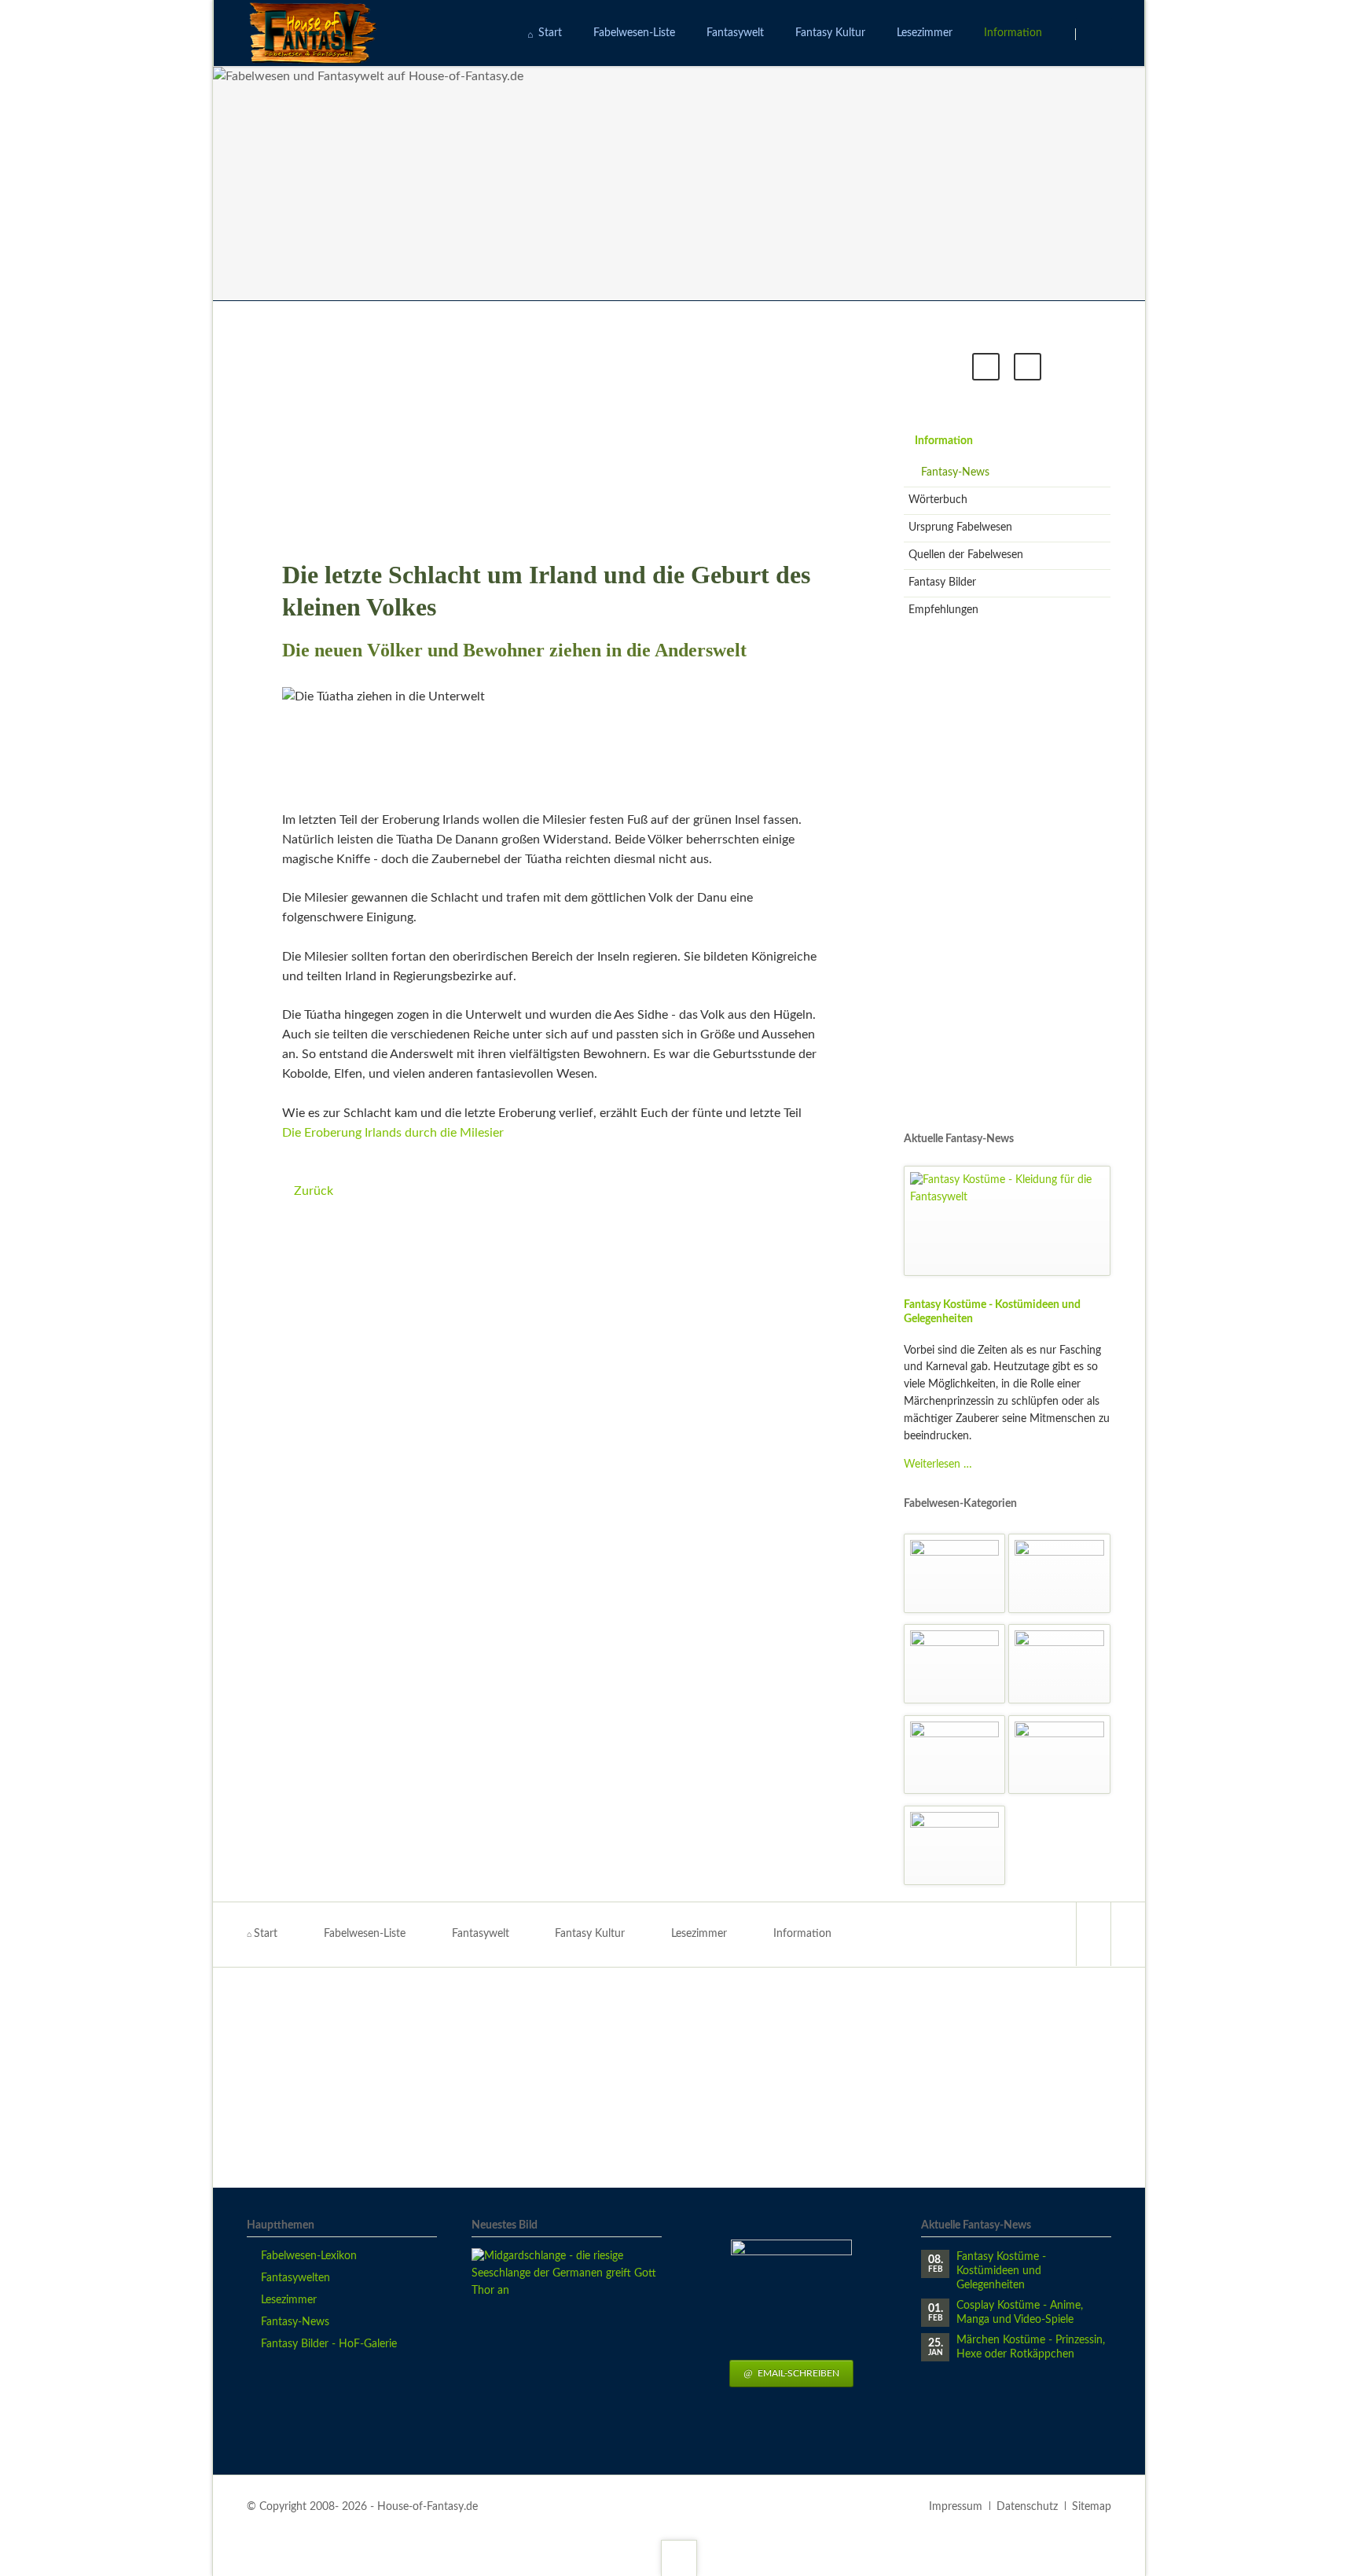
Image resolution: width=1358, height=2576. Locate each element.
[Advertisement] (558, 430)
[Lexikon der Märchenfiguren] (955, 1664)
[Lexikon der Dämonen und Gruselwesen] (955, 1845)
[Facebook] (1093, 1934)
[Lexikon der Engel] (955, 1573)
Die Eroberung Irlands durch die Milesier (393, 1133)
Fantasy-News (955, 472)
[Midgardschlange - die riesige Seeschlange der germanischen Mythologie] (567, 2343)
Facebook (986, 367)
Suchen (1096, 34)
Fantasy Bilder (942, 582)
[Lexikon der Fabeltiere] (1059, 1573)
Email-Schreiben (797, 2373)
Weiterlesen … (938, 1464)
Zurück (314, 1191)
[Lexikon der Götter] (1059, 1755)
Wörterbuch (938, 500)
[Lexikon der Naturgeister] (955, 1755)
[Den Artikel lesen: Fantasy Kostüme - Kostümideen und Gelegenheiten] (1007, 1221)
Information (944, 441)
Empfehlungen (943, 610)
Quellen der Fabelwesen (966, 555)
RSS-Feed (1028, 367)
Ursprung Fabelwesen (960, 527)
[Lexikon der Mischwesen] (1059, 1664)
